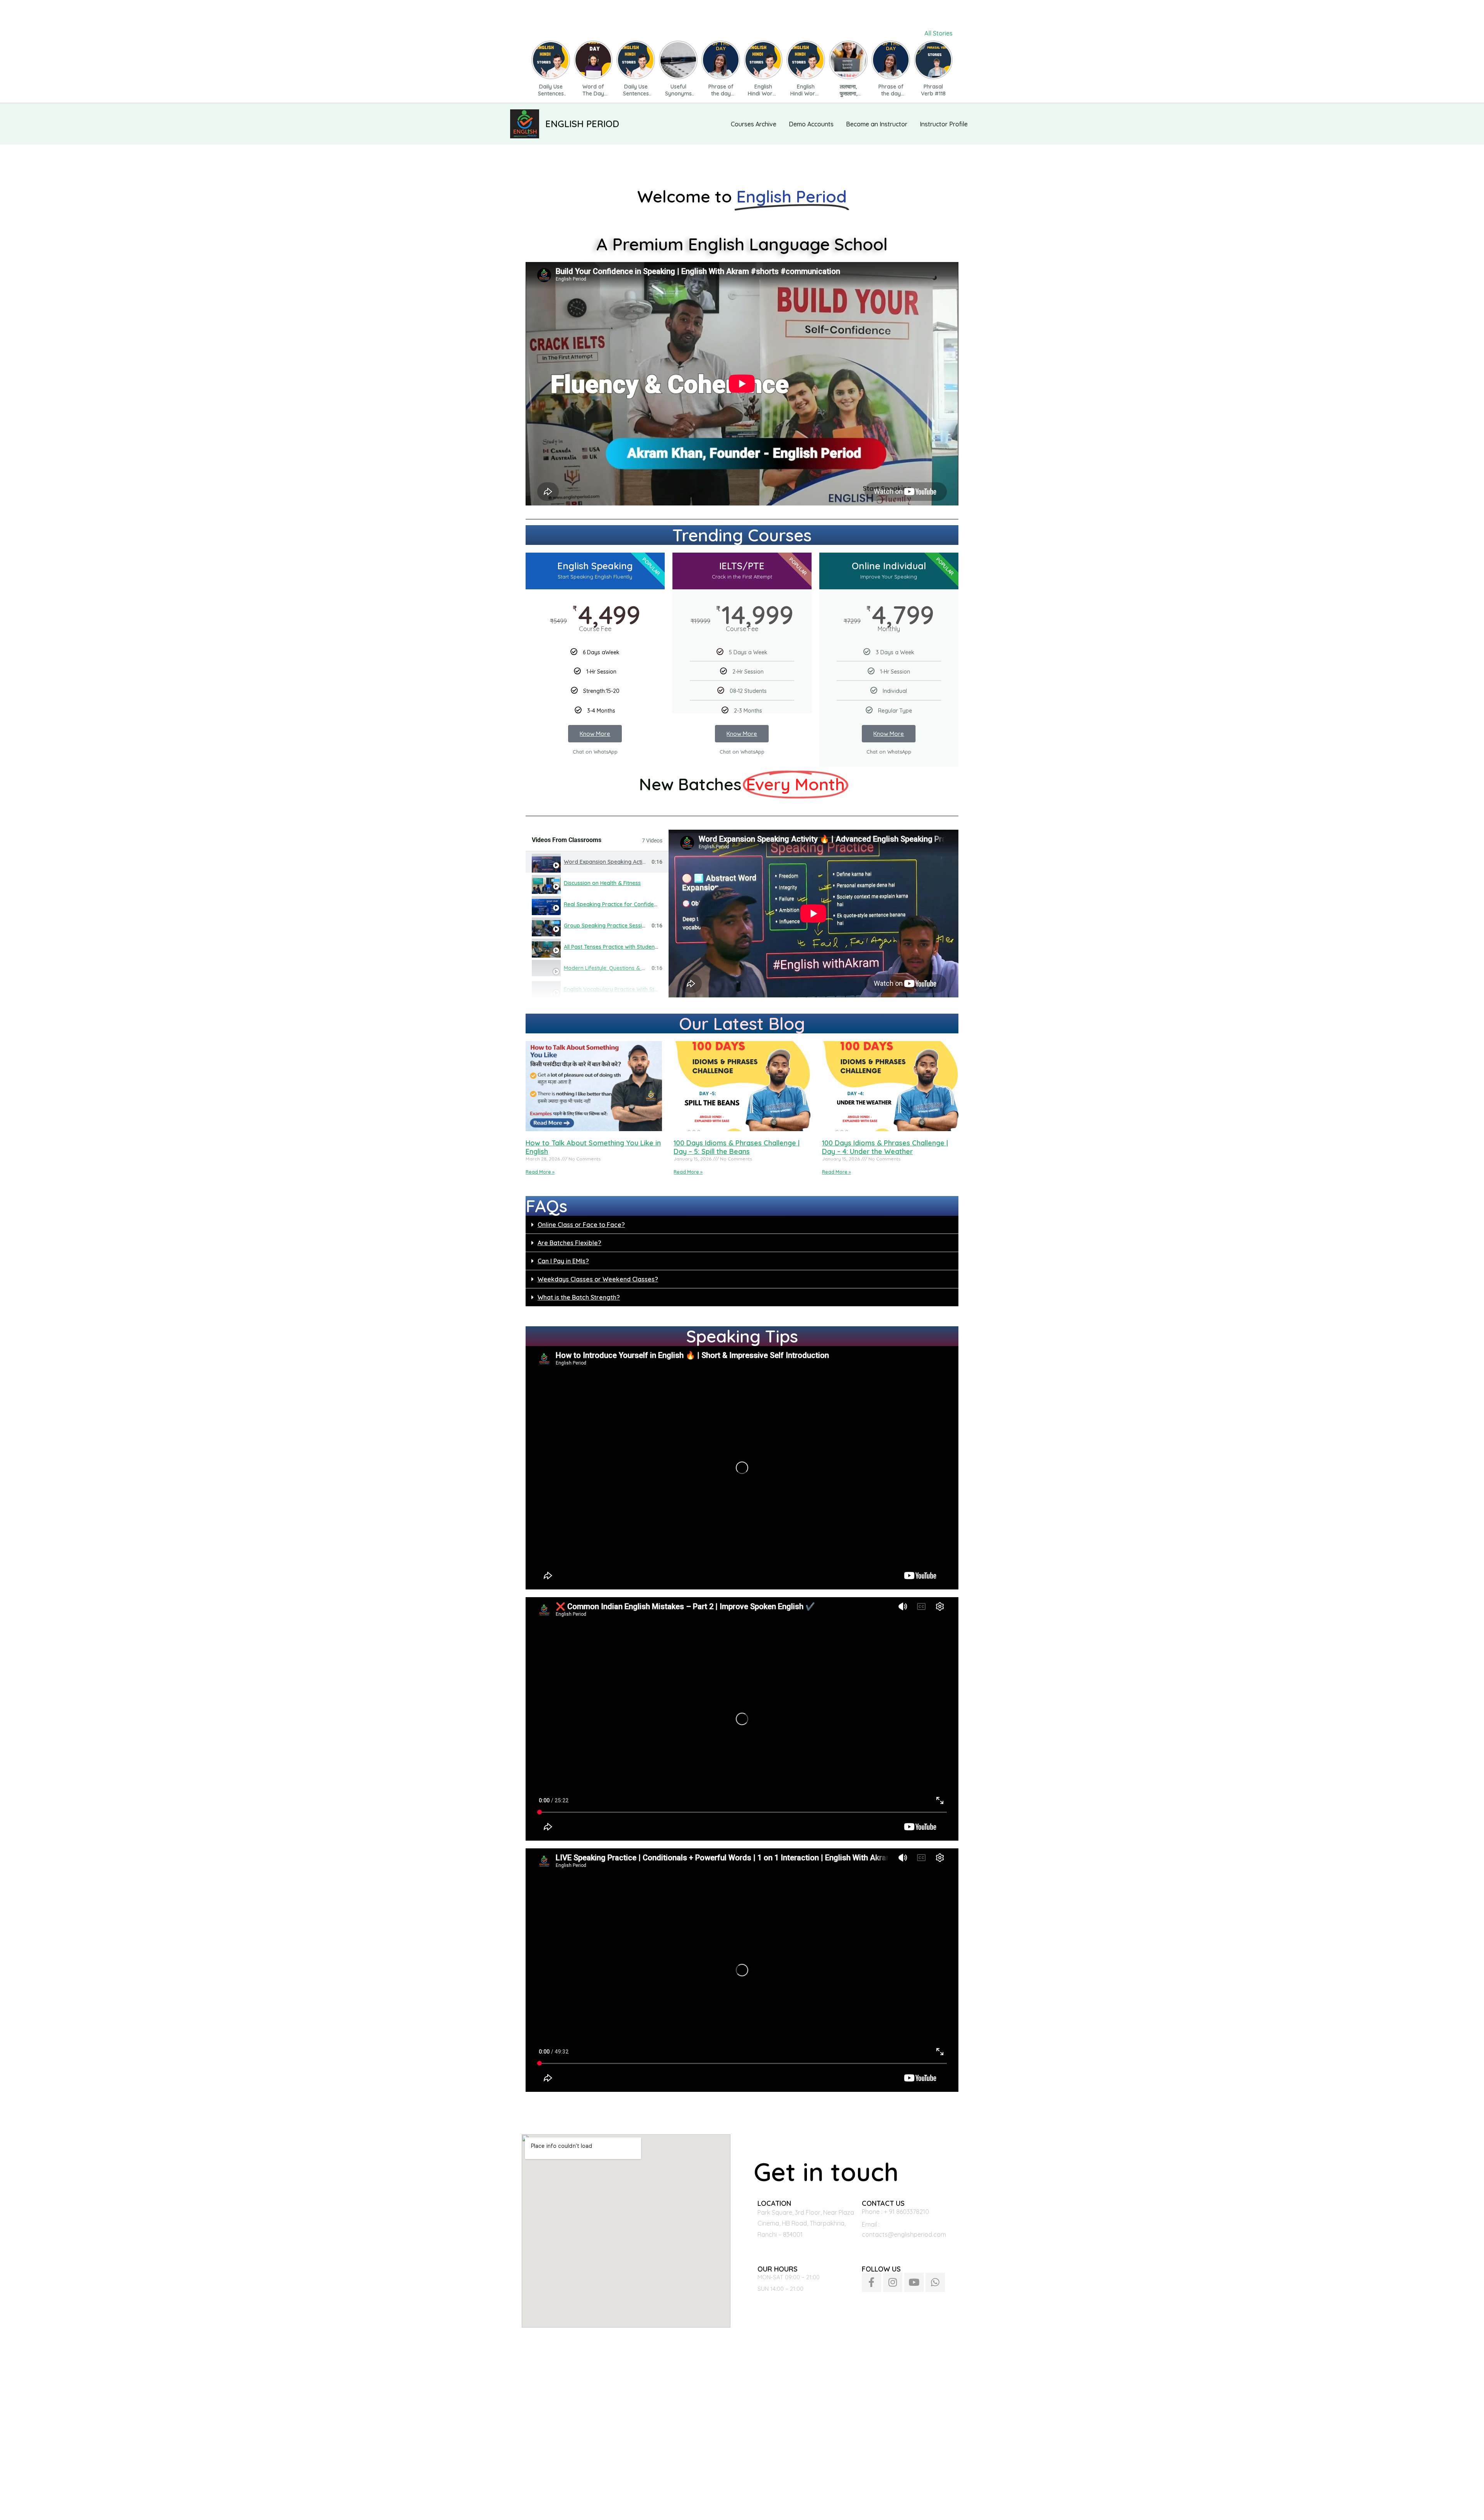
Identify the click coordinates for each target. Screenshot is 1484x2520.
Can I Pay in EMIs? (563, 1261)
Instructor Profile (944, 124)
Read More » (540, 1172)
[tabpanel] (813, 914)
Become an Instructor (877, 124)
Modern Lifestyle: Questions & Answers (614, 968)
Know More (595, 734)
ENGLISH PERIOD (582, 124)
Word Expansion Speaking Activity (608, 862)
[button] (742, 1225)
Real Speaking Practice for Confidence (613, 904)
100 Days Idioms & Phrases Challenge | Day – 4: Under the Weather (885, 1147)
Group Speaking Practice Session (606, 926)
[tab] (597, 862)
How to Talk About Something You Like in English (593, 1147)
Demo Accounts (811, 124)
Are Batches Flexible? (569, 1243)
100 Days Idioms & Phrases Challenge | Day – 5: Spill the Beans (737, 1147)
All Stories (939, 33)
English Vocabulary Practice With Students (618, 989)
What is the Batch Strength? (579, 1297)
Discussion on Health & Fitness (602, 883)
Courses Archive (754, 124)
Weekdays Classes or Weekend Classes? (598, 1279)
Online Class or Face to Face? (581, 1225)
